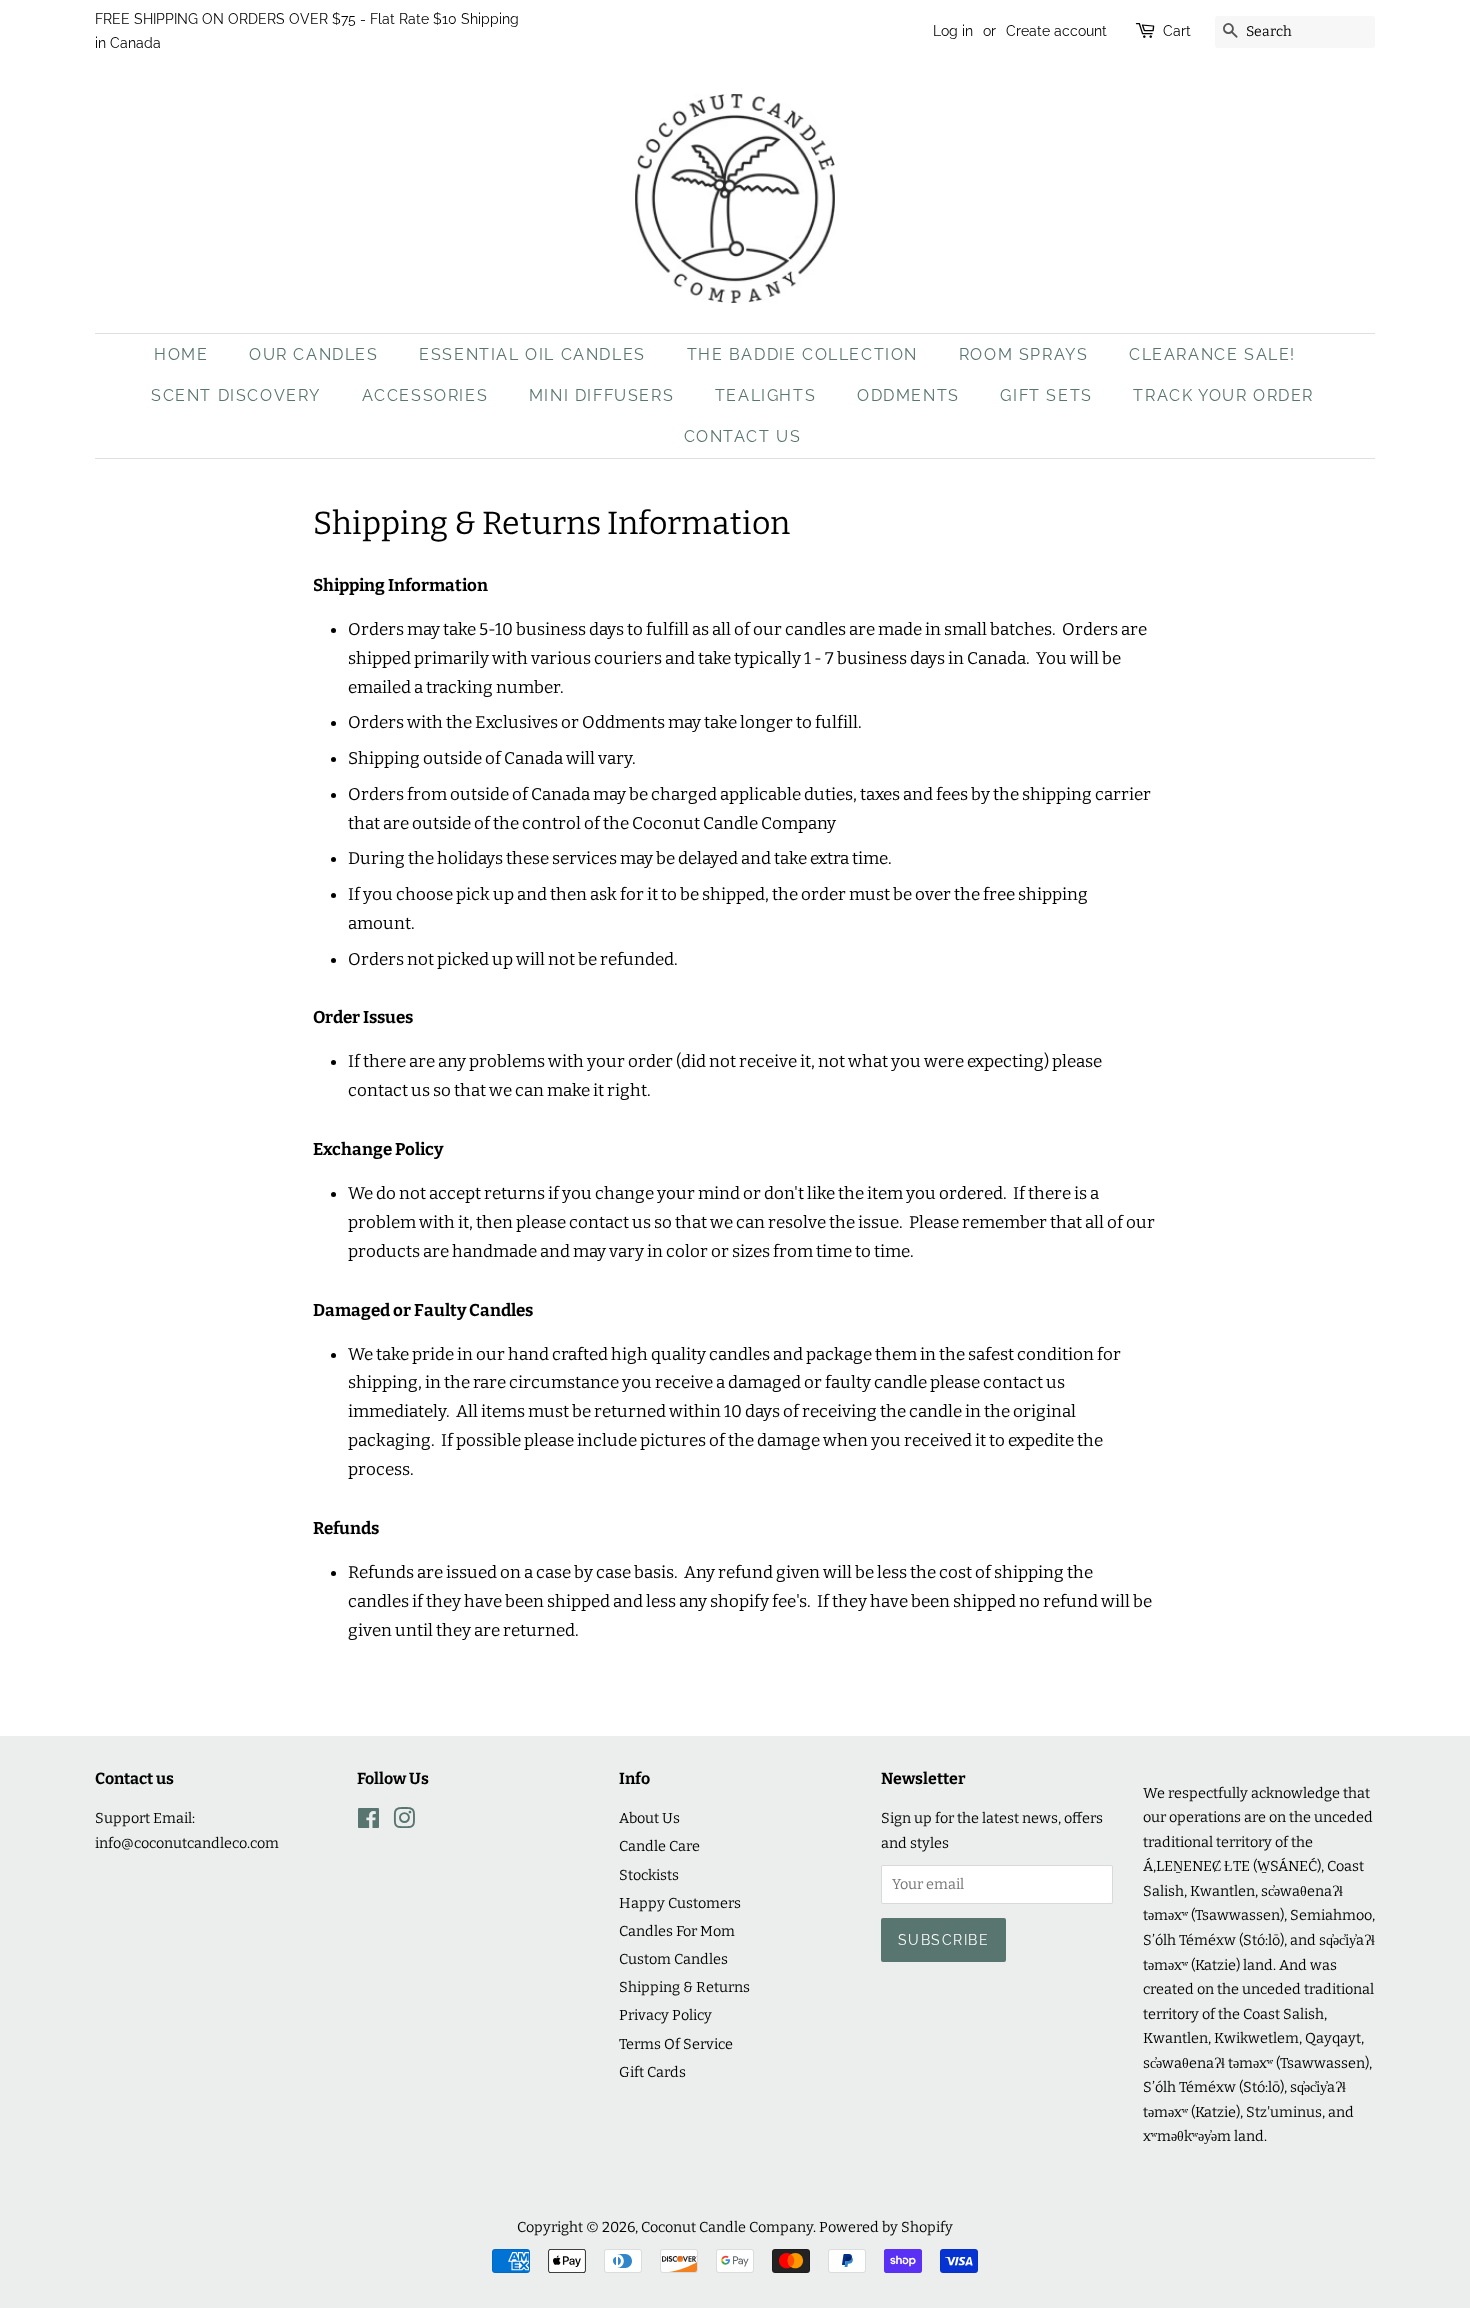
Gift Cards (652, 2072)
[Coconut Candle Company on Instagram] (404, 1822)
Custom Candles (673, 1959)
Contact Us (743, 436)
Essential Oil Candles (532, 354)
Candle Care (659, 1846)
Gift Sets (1046, 395)
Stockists (649, 1875)
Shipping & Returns (684, 1987)
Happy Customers (680, 1903)
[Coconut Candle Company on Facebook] (368, 1822)
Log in (953, 31)
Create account (1056, 31)
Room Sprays (1024, 354)
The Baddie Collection (803, 354)
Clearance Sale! (1212, 354)
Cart (1177, 31)
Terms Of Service (676, 2044)
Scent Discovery (236, 395)
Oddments (908, 395)
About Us (649, 1818)
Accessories (425, 395)
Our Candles (314, 354)
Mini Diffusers (601, 395)
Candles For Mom (677, 1931)
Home (181, 354)
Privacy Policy (665, 2015)
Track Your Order (1223, 395)
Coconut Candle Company (727, 2227)
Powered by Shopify (886, 2227)
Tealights (765, 395)
